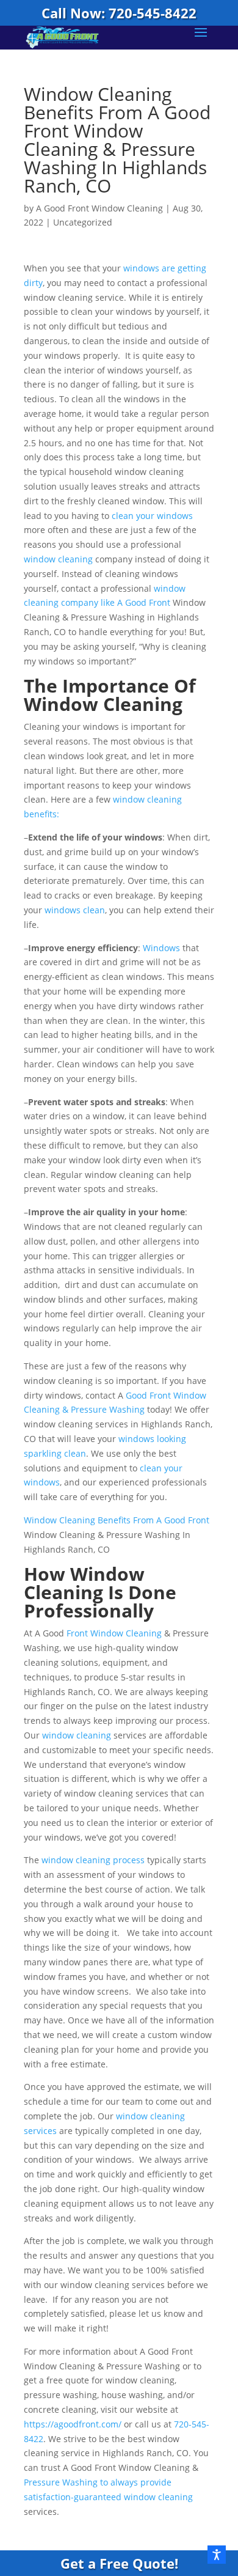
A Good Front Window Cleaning (99, 208)
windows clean (75, 910)
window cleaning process (93, 1860)
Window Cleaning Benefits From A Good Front (117, 1520)
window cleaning (58, 559)
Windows (161, 948)
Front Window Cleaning (114, 1633)
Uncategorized (83, 222)
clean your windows (152, 516)
